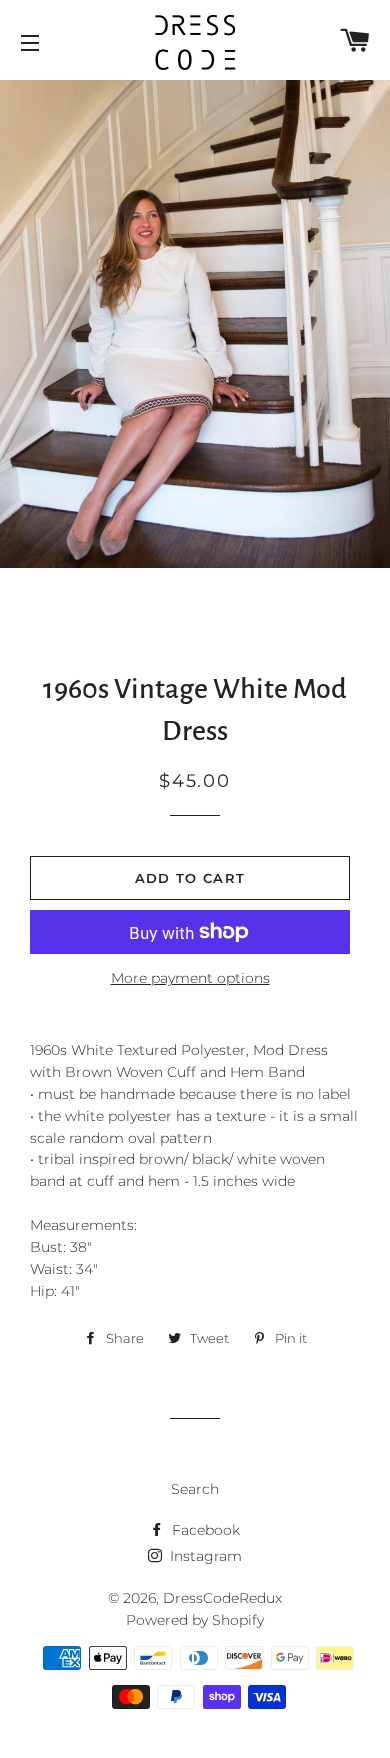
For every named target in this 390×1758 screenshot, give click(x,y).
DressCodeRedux (222, 1598)
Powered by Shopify (195, 1620)
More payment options (190, 978)
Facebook (204, 1530)
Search (195, 1489)
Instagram (204, 1556)
